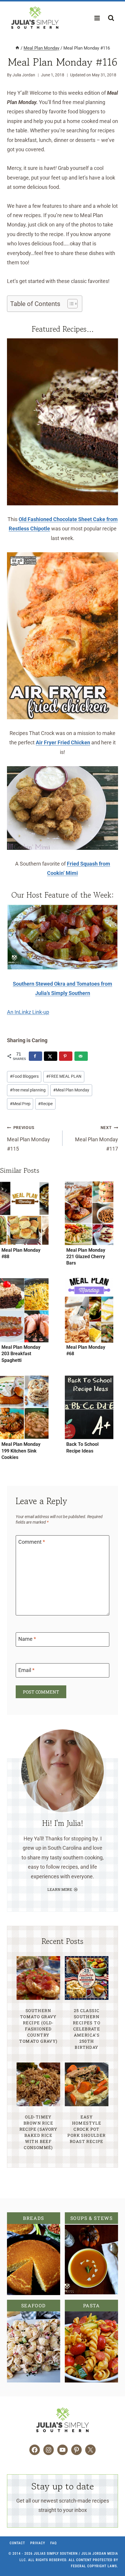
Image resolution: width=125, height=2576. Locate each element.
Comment (32, 1542)
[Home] (17, 48)
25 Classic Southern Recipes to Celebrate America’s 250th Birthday (87, 2029)
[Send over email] (81, 1056)
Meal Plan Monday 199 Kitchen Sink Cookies (21, 1451)
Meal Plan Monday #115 (28, 1138)
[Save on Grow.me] (94, 1056)
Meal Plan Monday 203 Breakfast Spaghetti (21, 1354)
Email (26, 1670)
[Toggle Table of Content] (70, 304)
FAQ (53, 2543)
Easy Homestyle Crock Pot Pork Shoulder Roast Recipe (86, 2129)
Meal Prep (20, 1104)
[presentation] (24, 1213)
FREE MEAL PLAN (64, 1076)
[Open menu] (97, 18)
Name (27, 1639)
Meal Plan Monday (71, 1090)
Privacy (38, 2543)
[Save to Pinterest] (66, 1056)
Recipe (45, 1104)
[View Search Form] (111, 18)
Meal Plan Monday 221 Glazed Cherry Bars (86, 1257)
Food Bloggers (24, 1076)
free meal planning (28, 1090)
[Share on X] (51, 1056)
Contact (17, 2543)
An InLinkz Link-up (28, 1012)
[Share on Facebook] (35, 1056)
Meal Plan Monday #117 (97, 1138)
